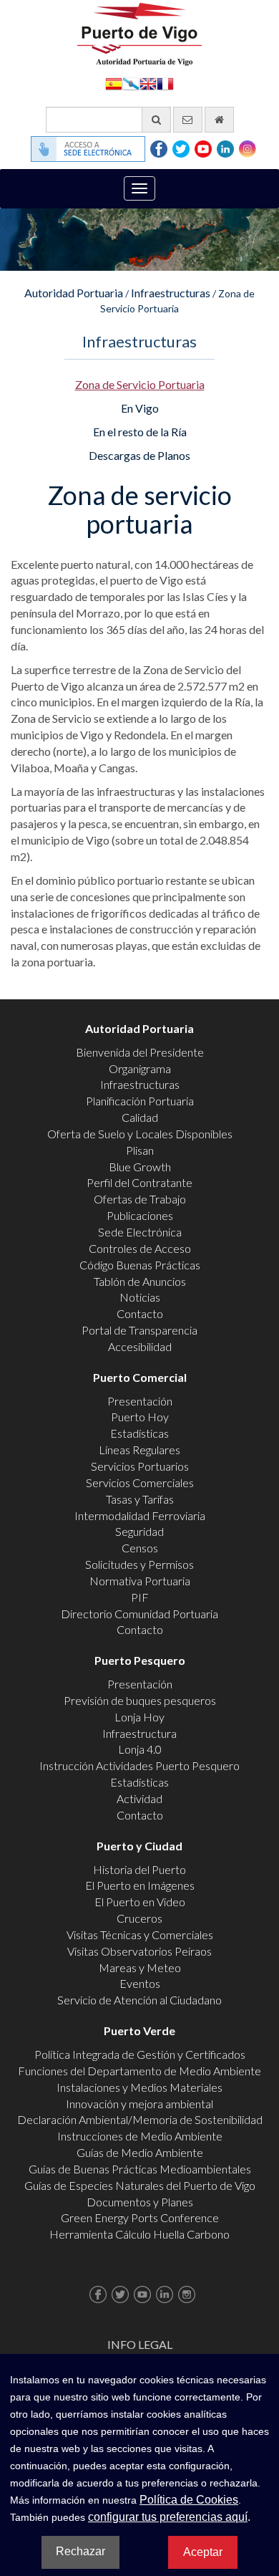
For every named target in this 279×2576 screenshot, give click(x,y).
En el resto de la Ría (140, 432)
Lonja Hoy (139, 1717)
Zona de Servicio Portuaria (140, 384)
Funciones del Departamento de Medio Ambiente (139, 2071)
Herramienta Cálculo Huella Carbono (139, 2234)
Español (114, 83)
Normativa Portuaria (140, 1581)
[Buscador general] (156, 120)
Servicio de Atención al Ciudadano (139, 2000)
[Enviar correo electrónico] (188, 120)
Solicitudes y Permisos (139, 1564)
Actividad (139, 1798)
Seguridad (139, 1531)
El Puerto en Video (140, 1902)
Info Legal (140, 2344)
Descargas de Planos (139, 455)
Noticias (140, 1297)
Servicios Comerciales (140, 1482)
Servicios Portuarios (140, 1466)
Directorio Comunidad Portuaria (139, 1614)
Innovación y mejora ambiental (139, 2104)
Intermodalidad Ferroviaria (140, 1515)
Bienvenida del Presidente (140, 1052)
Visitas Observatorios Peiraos (139, 1951)
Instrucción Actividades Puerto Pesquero (139, 1765)
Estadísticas (139, 1433)
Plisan (140, 1150)
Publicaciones (140, 1215)
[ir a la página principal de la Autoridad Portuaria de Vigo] (139, 33)
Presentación (140, 1401)
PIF (140, 1597)
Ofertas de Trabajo (140, 1199)
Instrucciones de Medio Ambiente (140, 2136)
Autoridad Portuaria (74, 293)
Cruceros (139, 1918)
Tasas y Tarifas (140, 1499)
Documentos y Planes (140, 2202)
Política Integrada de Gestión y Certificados (140, 2054)
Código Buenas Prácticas (140, 1265)
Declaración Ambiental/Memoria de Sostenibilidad (140, 2119)
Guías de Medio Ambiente (140, 2152)
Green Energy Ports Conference (140, 2217)
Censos (140, 1548)
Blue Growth (140, 1167)
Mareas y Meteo (140, 1967)
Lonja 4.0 (140, 1749)
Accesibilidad (140, 1346)
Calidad (140, 1117)
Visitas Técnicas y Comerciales (140, 1935)
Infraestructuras (171, 293)
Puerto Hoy (140, 1417)
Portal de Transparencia (139, 1330)
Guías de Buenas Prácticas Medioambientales (140, 2169)
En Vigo (140, 408)
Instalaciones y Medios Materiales (139, 2087)
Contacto (140, 1313)
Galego (131, 83)
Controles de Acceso (140, 1248)
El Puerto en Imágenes (140, 1885)
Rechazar (80, 2551)
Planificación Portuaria (140, 1101)
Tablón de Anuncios (140, 1281)
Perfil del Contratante (139, 1182)
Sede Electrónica (140, 1232)
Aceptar (203, 2552)
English (148, 83)
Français (165, 83)
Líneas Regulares (139, 1450)
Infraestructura (139, 1733)
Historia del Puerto (139, 1869)
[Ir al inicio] (219, 120)
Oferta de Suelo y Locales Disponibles (140, 1134)
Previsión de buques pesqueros (140, 1700)
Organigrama (140, 1068)
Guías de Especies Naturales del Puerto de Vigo (140, 2185)
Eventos (140, 1983)
